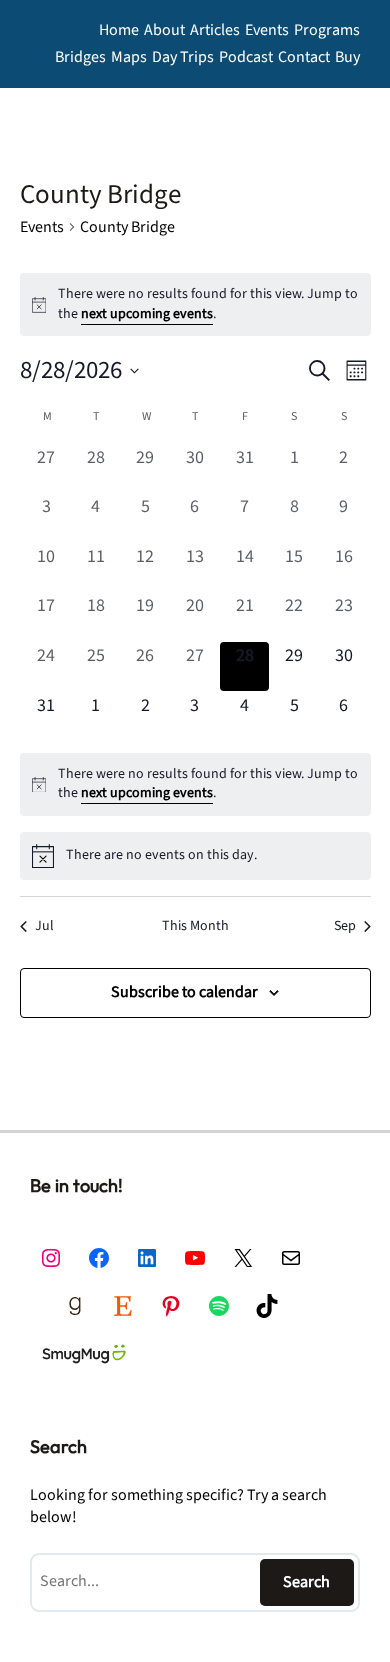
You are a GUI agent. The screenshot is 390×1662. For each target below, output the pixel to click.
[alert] (195, 784)
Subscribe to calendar (184, 992)
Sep (345, 926)
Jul (44, 926)
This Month (195, 926)
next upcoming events (147, 314)
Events (42, 227)
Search (306, 1581)
